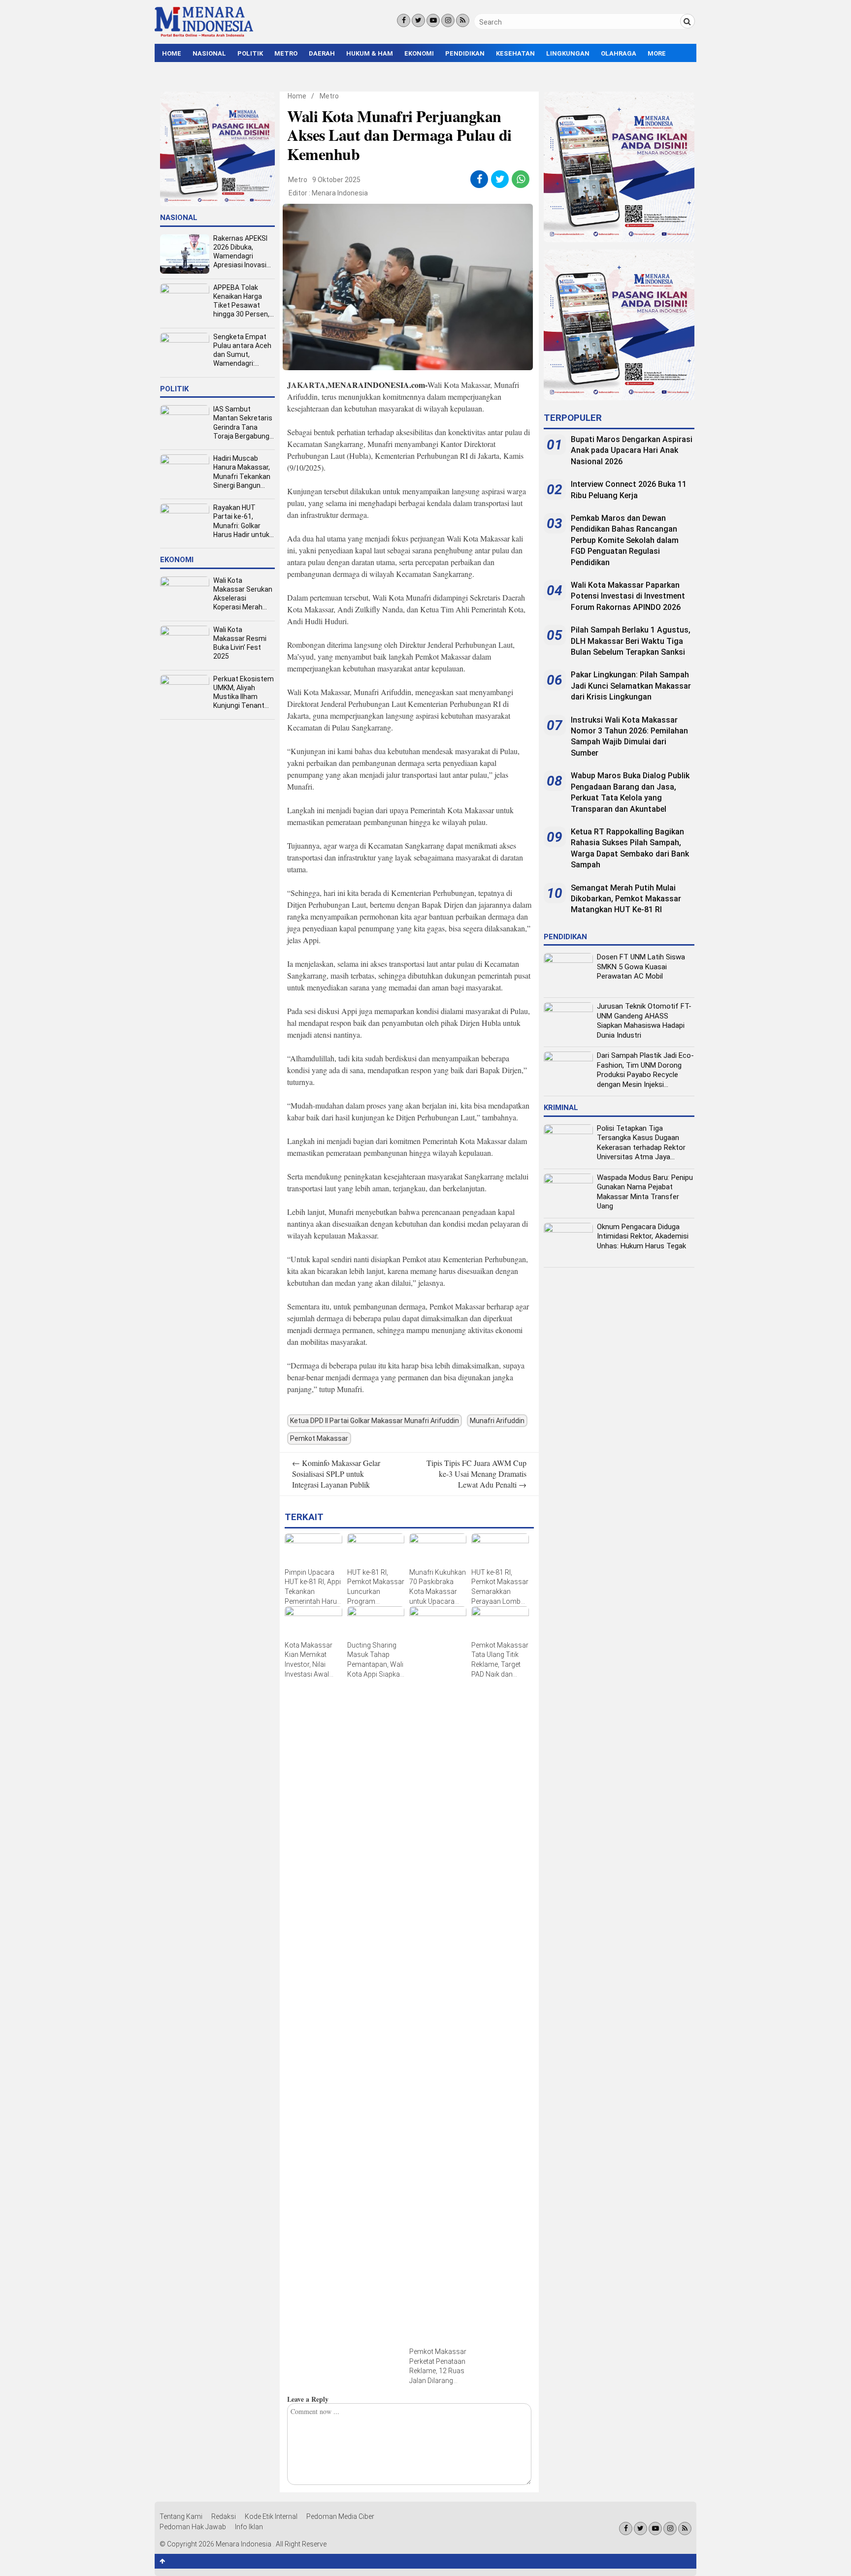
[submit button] (687, 21)
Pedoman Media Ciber (340, 2516)
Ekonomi (419, 53)
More (657, 53)
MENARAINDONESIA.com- (377, 385)
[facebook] (479, 179)
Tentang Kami (181, 2516)
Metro (286, 53)
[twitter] (500, 179)
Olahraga (619, 53)
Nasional (209, 53)
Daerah (322, 53)
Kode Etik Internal (271, 2516)
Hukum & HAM (370, 53)
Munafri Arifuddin (497, 1421)
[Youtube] (433, 20)
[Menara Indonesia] (204, 35)
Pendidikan (465, 53)
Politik (250, 53)
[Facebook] (404, 20)
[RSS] (463, 20)
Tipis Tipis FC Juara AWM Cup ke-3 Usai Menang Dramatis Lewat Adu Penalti (476, 1474)
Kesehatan (515, 53)
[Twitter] (418, 20)
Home (172, 53)
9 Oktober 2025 (336, 180)
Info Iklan (249, 2527)
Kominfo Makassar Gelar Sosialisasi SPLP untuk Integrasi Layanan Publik (336, 1474)
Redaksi (224, 2516)
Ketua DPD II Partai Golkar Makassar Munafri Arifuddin (375, 1421)
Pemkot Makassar (319, 1438)
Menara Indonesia (340, 193)
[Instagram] (448, 20)
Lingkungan (568, 53)
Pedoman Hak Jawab (193, 2527)
